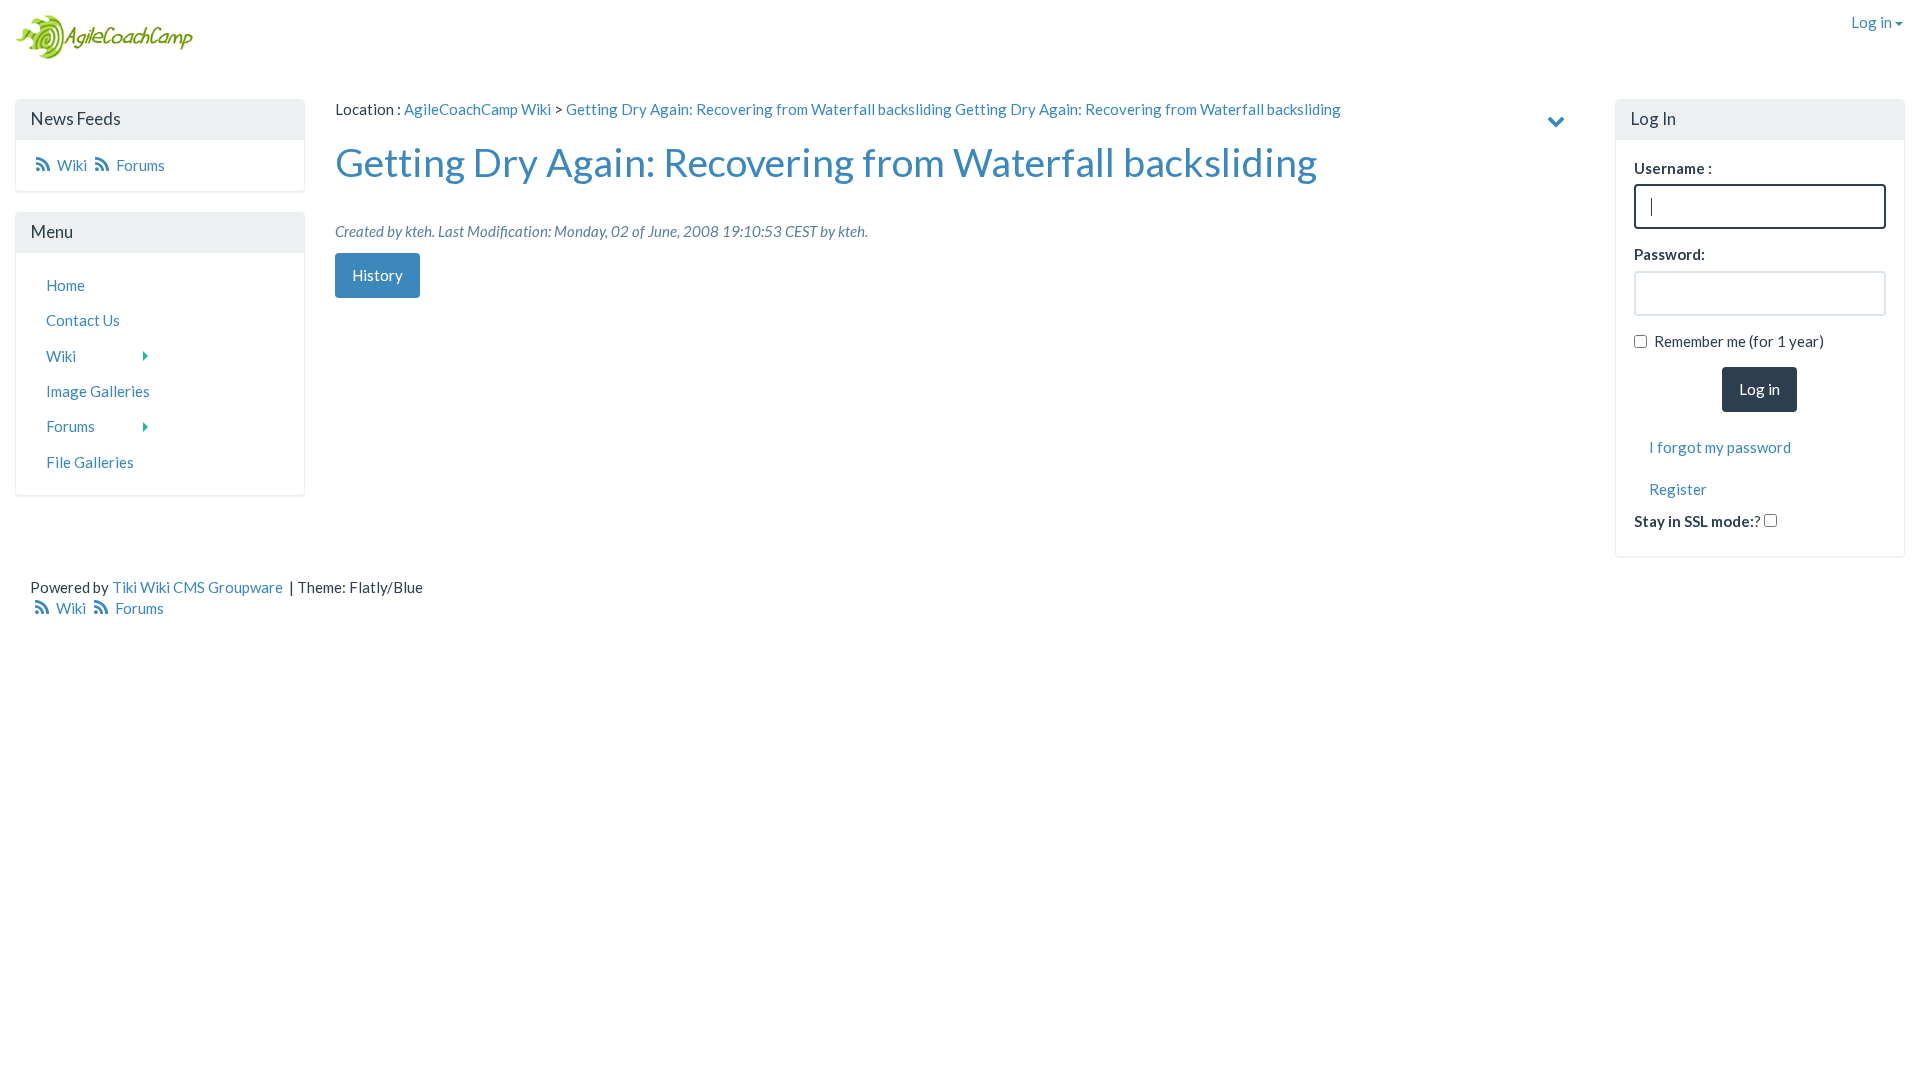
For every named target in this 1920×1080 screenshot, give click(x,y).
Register (1678, 489)
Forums (139, 165)
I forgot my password (1720, 447)
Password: (1669, 254)
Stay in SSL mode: (1694, 521)
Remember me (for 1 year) (1739, 341)
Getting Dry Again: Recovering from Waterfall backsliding (759, 109)
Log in (1873, 22)
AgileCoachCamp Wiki (477, 109)
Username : (1673, 168)
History (377, 275)
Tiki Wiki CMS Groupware (199, 587)
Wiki (72, 165)
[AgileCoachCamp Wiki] (98, 37)
